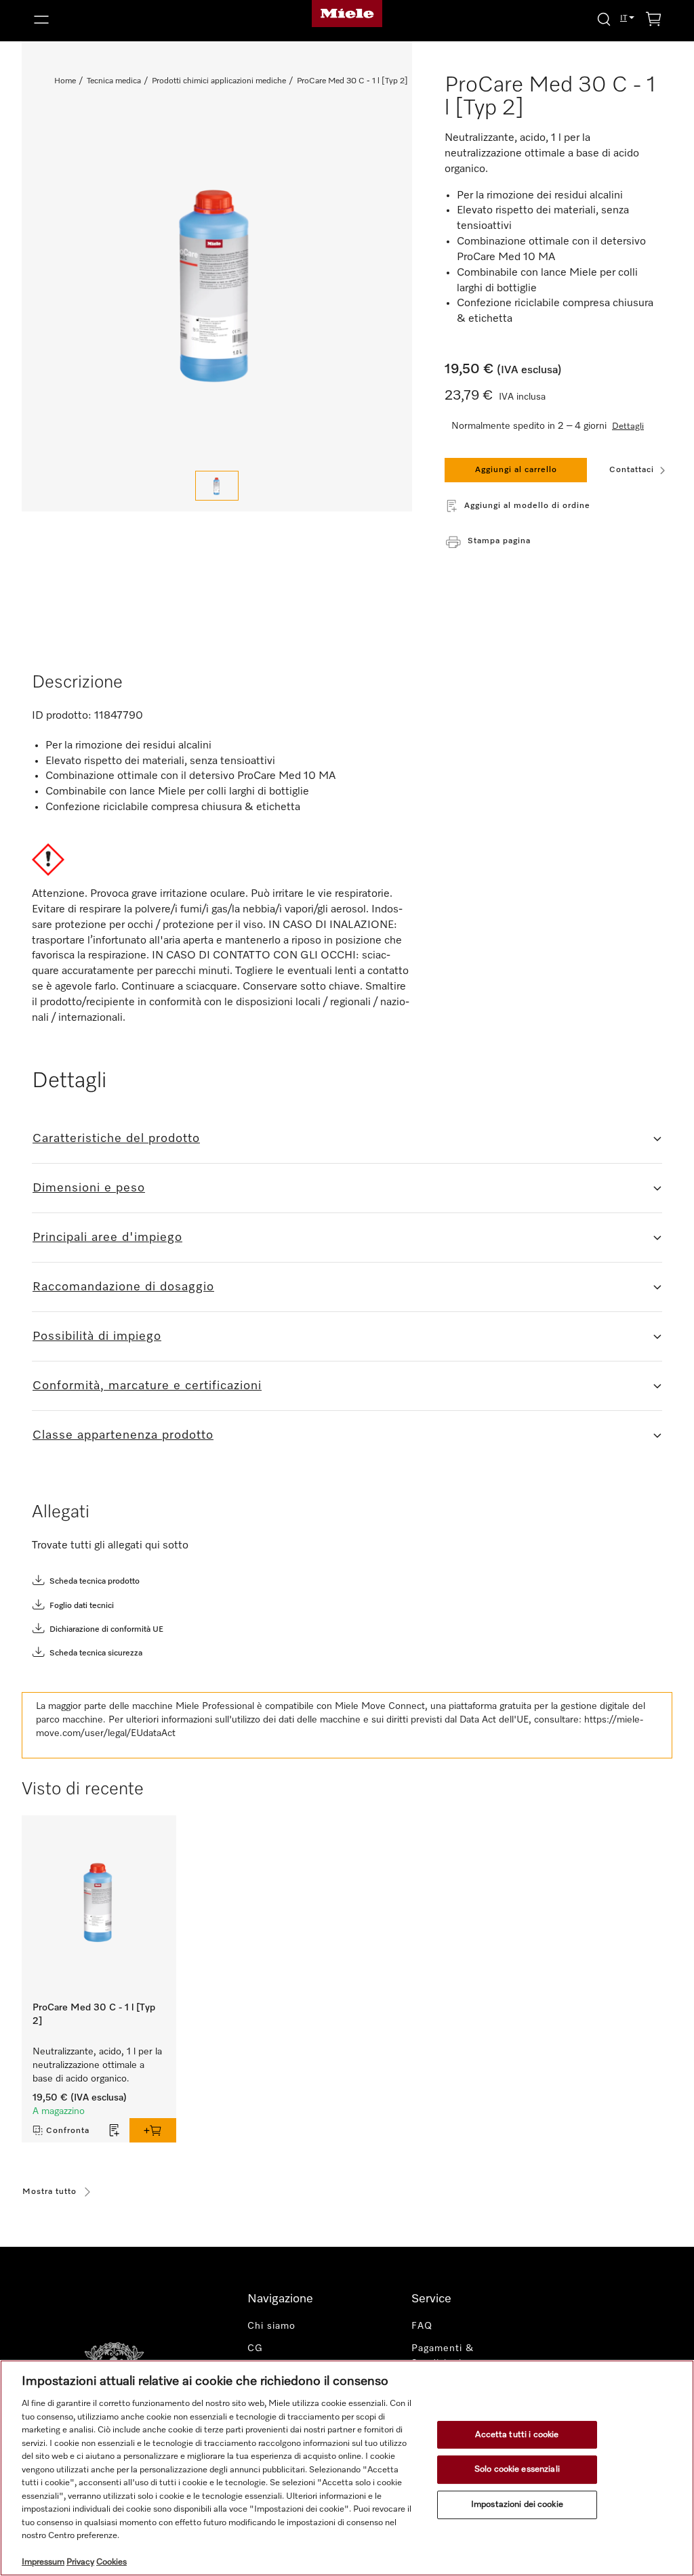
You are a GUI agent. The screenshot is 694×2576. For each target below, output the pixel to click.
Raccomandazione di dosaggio (123, 1287)
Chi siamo (271, 2326)
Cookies (111, 2562)
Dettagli (628, 426)
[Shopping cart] (653, 21)
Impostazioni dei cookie (517, 2505)
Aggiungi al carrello (516, 470)
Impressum (43, 2562)
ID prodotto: (62, 716)
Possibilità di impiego (97, 1336)
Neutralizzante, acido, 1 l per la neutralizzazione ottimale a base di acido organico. (97, 2065)
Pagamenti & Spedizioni (443, 2356)
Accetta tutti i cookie (517, 2435)
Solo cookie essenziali (517, 2469)
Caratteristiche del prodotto (116, 1139)
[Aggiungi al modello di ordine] (115, 2130)
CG (255, 2348)
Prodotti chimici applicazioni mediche (219, 81)
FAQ (422, 2326)
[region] (347, 2468)
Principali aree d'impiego (107, 1238)
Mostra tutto (49, 2192)
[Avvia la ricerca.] (604, 19)
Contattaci (632, 470)
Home (65, 81)
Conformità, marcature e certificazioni (147, 1386)
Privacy (80, 2562)
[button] (130, 20)
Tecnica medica (114, 81)
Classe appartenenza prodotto (123, 1435)
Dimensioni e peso (89, 1188)
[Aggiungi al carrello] (153, 2130)
